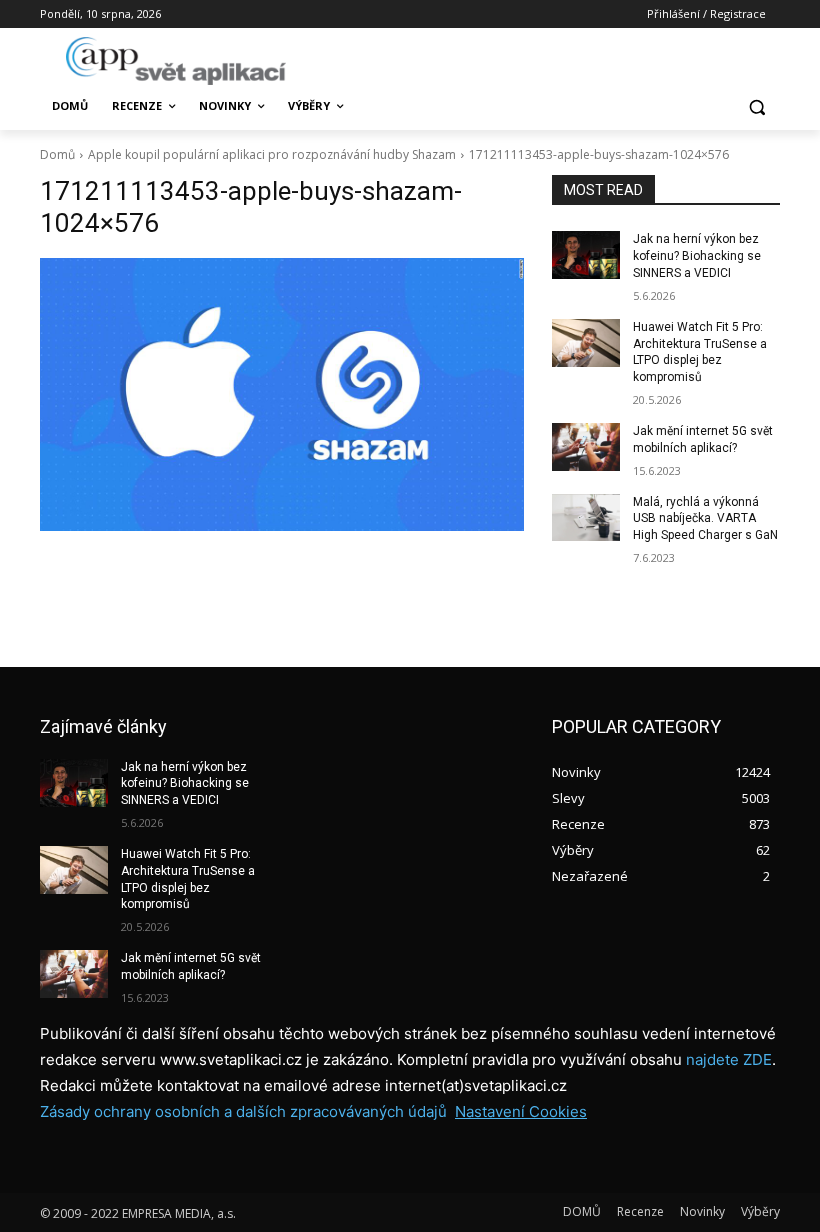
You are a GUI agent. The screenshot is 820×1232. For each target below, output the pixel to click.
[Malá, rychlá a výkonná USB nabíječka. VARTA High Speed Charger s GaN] (586, 518)
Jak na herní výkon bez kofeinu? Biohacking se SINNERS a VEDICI (697, 256)
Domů (57, 154)
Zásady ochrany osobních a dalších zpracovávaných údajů (243, 1111)
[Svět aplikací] (176, 61)
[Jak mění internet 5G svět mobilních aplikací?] (586, 447)
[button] (756, 106)
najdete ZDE (729, 1059)
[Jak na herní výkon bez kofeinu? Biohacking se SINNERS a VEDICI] (586, 255)
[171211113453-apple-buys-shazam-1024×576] (282, 394)
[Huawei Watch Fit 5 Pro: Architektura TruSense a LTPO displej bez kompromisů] (586, 343)
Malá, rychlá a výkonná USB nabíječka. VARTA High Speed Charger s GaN (705, 519)
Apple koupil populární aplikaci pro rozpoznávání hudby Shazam (272, 154)
